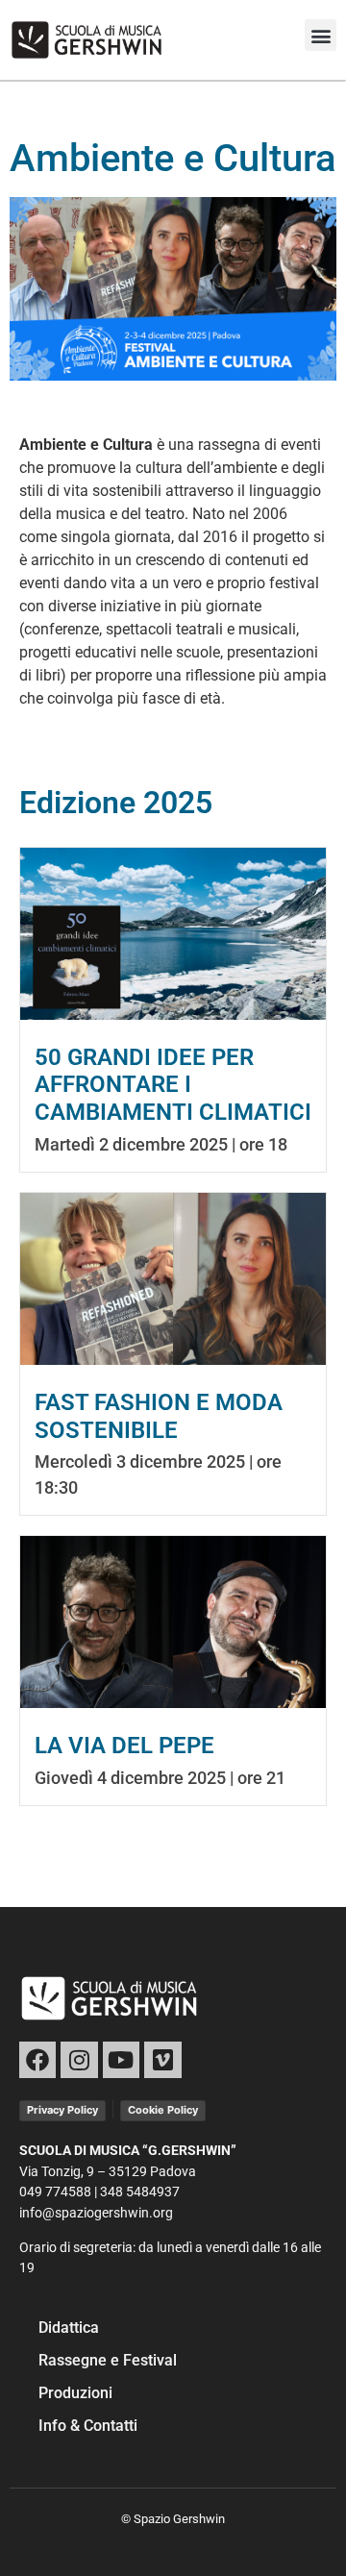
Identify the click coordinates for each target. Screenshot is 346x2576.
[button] (321, 35)
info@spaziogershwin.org (96, 2213)
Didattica (69, 2328)
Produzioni (75, 2393)
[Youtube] (121, 2060)
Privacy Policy (62, 2110)
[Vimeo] (162, 2060)
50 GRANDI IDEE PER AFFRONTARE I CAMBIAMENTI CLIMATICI (173, 1085)
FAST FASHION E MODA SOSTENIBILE (159, 1416)
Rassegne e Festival (108, 2360)
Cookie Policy (163, 2110)
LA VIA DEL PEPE (124, 1746)
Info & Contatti (88, 2426)
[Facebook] (37, 2060)
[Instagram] (79, 2060)
